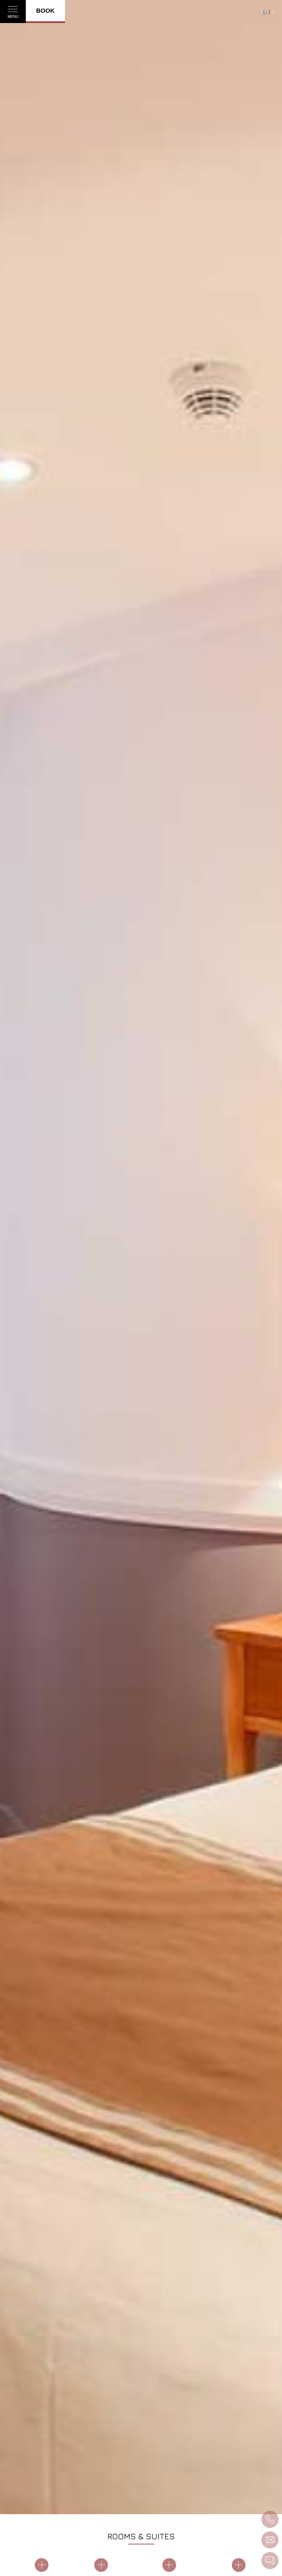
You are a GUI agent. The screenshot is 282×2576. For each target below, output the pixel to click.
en (265, 12)
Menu (13, 16)
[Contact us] (270, 2561)
